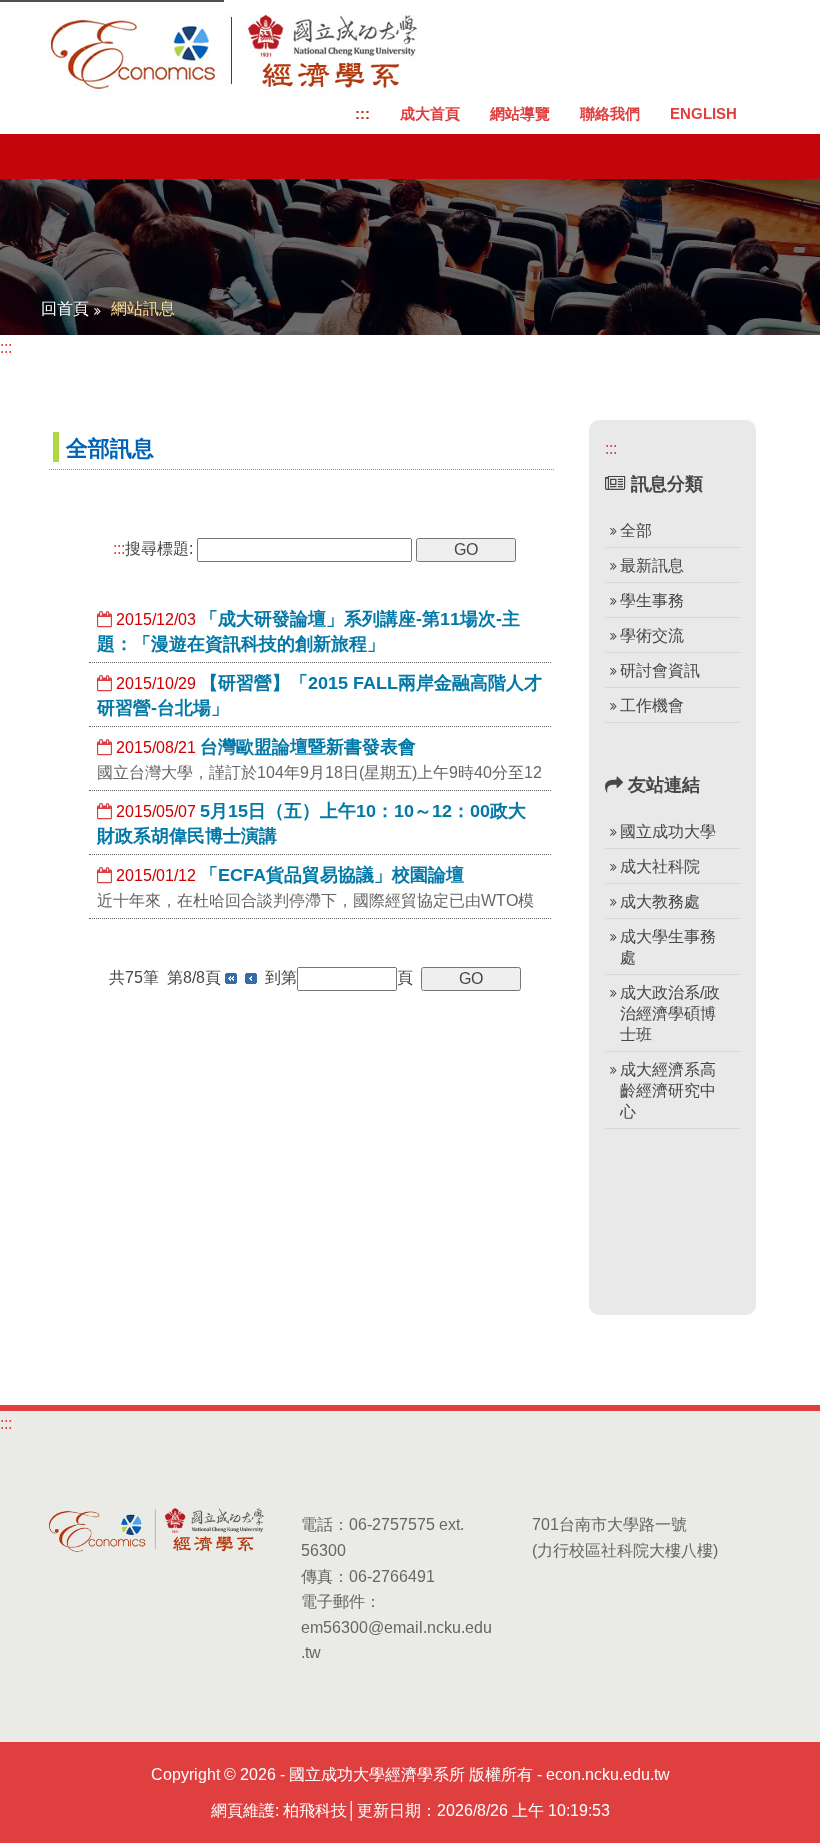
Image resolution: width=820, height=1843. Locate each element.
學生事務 (652, 600)
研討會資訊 (660, 670)
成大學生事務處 (668, 947)
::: (362, 113)
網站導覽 (520, 113)
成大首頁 (430, 113)
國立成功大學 (668, 831)
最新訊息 (652, 565)
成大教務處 (660, 901)
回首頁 (65, 308)
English (703, 113)
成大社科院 (660, 866)
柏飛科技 (315, 1810)
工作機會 (652, 705)
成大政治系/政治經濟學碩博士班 (670, 1013)
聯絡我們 (610, 113)
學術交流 (652, 635)
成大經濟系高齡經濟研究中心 (668, 1090)
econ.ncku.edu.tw (608, 1774)
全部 (636, 530)
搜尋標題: (153, 548)
